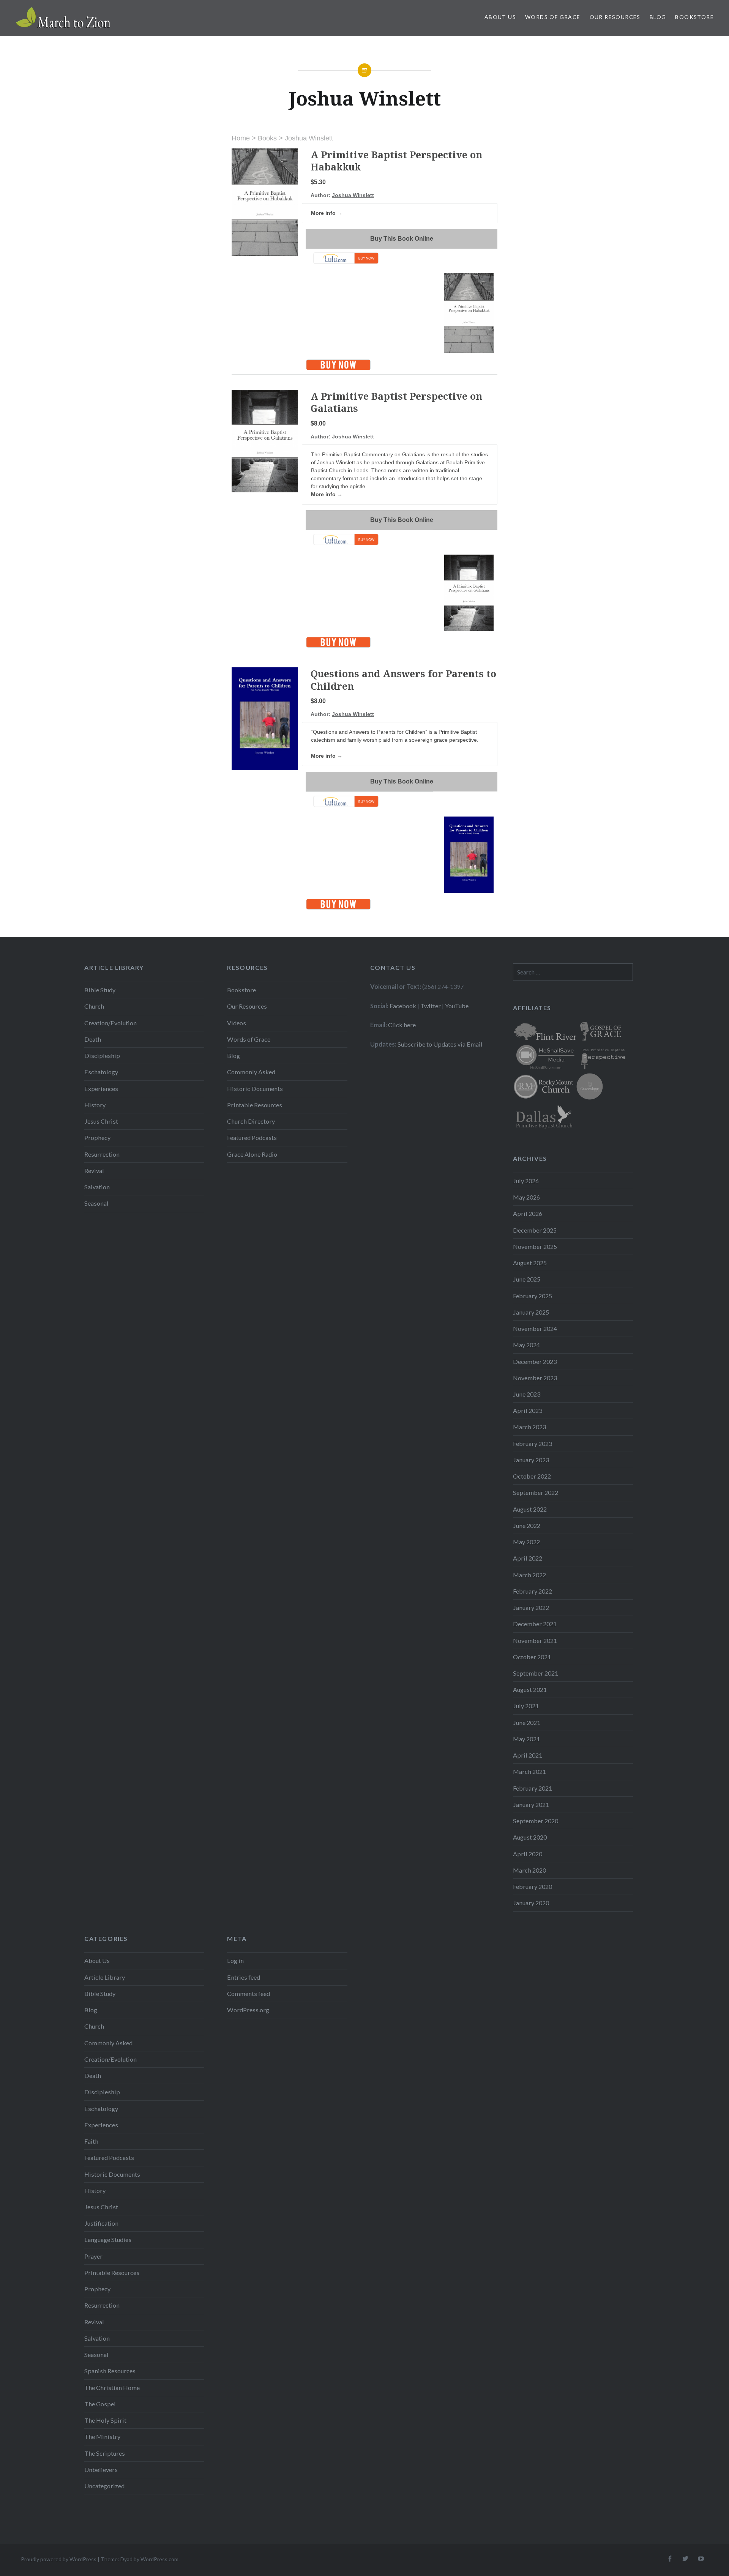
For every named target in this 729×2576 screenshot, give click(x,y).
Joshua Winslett (309, 138)
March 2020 (529, 1870)
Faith (91, 2141)
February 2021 (533, 1788)
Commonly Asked (251, 1072)
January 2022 (531, 1607)
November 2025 (535, 1246)
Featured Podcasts (252, 1137)
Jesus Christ (101, 1121)
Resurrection (102, 1154)
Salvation (97, 1187)
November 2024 (535, 1328)
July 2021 (526, 1706)
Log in (235, 1960)
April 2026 (528, 1213)
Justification (101, 2223)
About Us (500, 17)
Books (267, 138)
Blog (658, 17)
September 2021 (536, 1673)
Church (94, 1006)
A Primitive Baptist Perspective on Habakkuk (396, 161)
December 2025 (535, 1230)
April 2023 (528, 1410)
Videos (237, 1023)
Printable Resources (255, 1105)
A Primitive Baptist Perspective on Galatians (396, 402)
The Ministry (102, 2436)
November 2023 (535, 1378)
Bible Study (100, 990)
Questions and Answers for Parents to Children (403, 680)
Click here (402, 1025)
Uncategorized (104, 2486)
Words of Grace (553, 17)
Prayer (93, 2256)
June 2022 (527, 1525)
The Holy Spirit (105, 2420)
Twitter (431, 1006)
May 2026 (526, 1197)
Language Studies (108, 2239)
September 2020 (536, 1821)
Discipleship (102, 1055)
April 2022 (528, 1558)
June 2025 (527, 1279)
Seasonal (96, 1203)
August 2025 (530, 1263)
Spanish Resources (110, 2371)
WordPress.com (159, 2559)
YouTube (457, 1006)
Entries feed (244, 1977)
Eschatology (101, 1072)
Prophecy (97, 1137)
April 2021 (528, 1755)
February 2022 (533, 1591)
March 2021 (529, 1771)
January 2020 (531, 1903)
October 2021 (532, 1657)
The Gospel (100, 2404)
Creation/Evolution (110, 1023)
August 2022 (530, 1509)
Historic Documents (255, 1089)
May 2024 (526, 1345)
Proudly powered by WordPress (59, 2559)
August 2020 (530, 1837)
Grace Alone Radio (252, 1154)
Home (241, 138)
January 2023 (531, 1460)
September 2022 (536, 1492)
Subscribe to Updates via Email (440, 1044)
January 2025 (531, 1312)
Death (93, 1039)
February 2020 (533, 1886)
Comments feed (249, 1993)
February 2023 (533, 1443)
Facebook (403, 1006)
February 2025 (533, 1296)
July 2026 (526, 1181)
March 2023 (529, 1427)
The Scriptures (105, 2453)
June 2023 (527, 1394)
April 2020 (528, 1854)
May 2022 (526, 1542)
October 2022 (532, 1476)
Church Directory (251, 1121)
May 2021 (526, 1739)
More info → (327, 213)
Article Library (105, 1977)
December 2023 (535, 1361)
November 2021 (535, 1640)
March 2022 (529, 1575)
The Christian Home (112, 2388)
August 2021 (530, 1689)
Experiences (101, 1089)
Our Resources (615, 17)
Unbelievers (101, 2470)
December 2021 (535, 1624)
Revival (94, 1171)
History (95, 1105)
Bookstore (694, 17)
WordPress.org (248, 2010)
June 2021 (527, 1722)
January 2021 (531, 1804)
